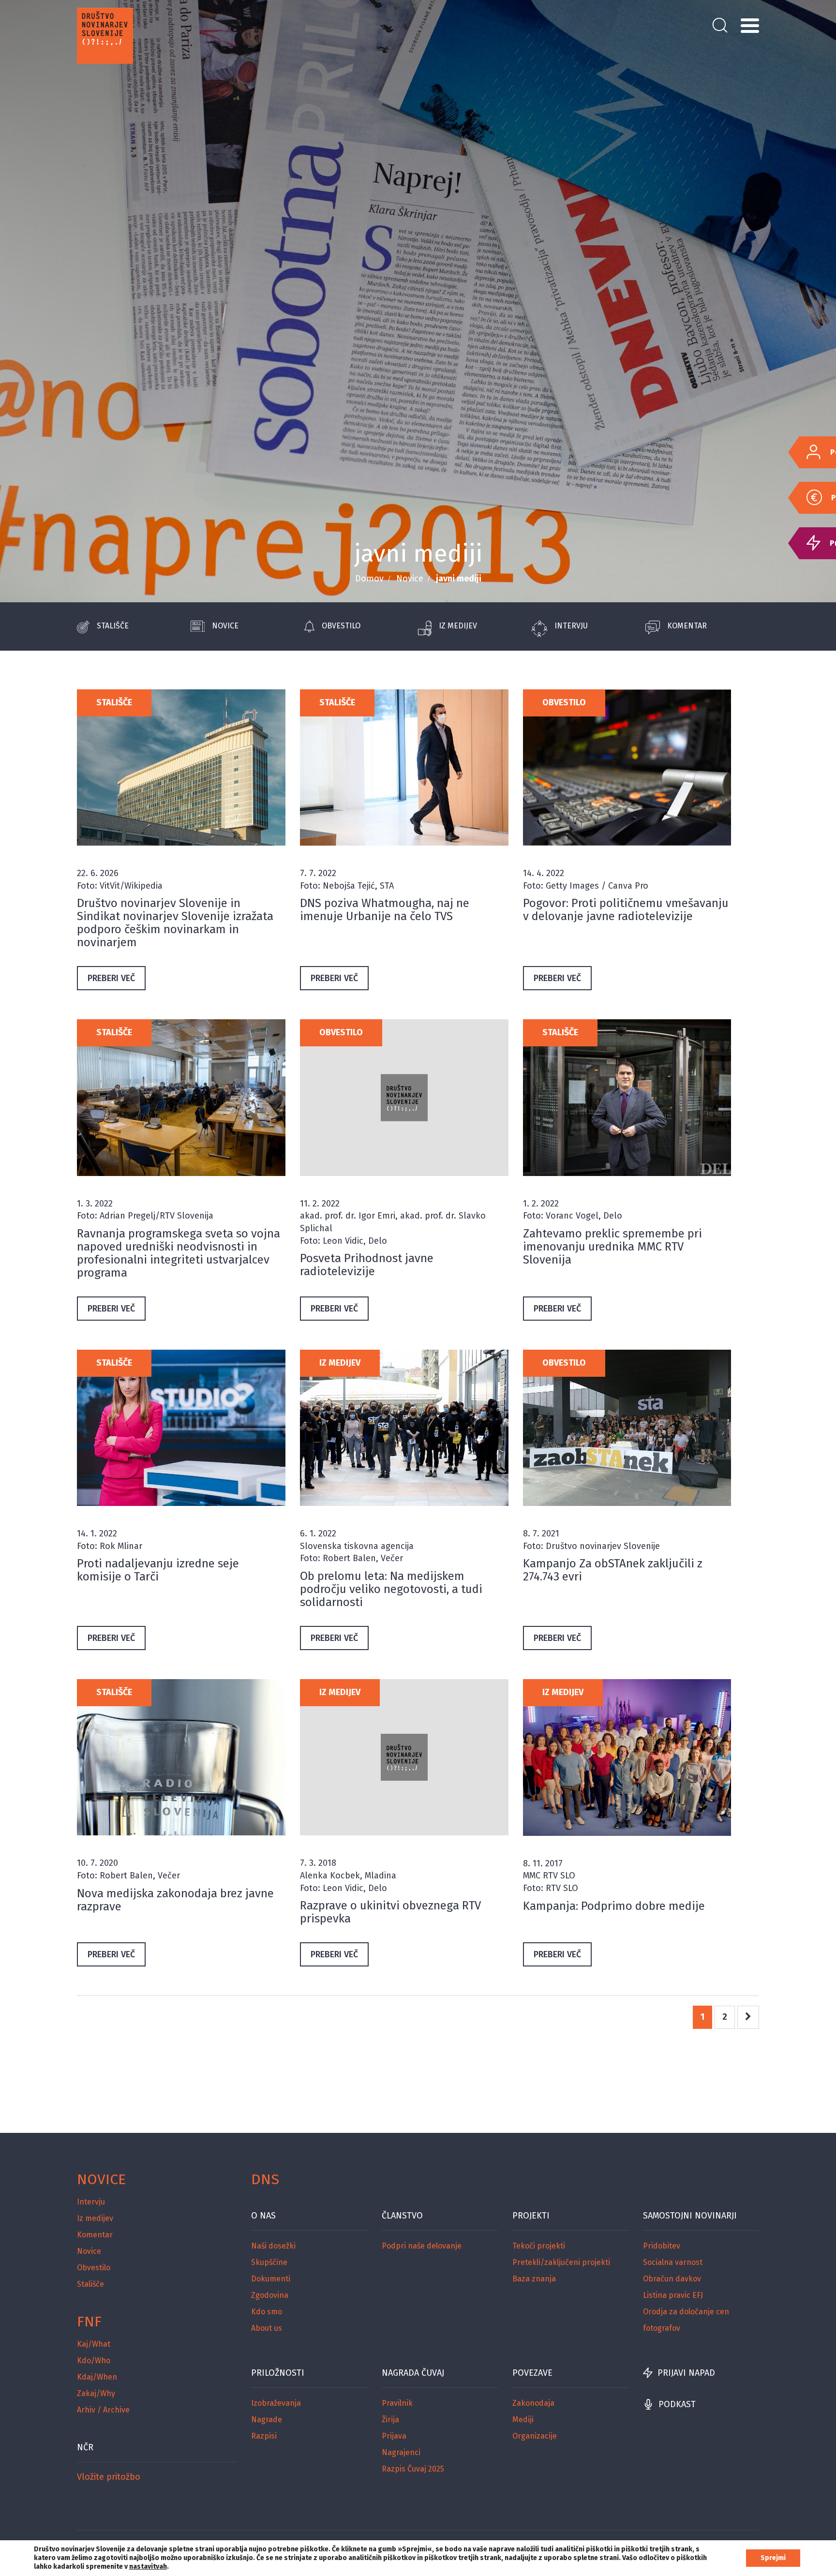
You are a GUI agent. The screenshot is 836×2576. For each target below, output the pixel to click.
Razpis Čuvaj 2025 (413, 2469)
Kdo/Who (94, 2360)
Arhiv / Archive (103, 2410)
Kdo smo (267, 2312)
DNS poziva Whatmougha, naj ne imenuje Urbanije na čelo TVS (385, 910)
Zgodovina (270, 2295)
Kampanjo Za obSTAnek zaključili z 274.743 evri (613, 1570)
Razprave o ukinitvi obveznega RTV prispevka (390, 1912)
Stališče (113, 626)
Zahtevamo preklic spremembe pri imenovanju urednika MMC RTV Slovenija (612, 1247)
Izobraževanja (276, 2403)
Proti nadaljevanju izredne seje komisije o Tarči (158, 1570)
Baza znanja (534, 2279)
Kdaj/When (97, 2377)
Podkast (677, 2404)
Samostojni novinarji (690, 2216)
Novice (410, 579)
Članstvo (402, 2216)
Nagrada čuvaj (413, 2373)
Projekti (531, 2216)
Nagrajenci (401, 2452)
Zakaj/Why (96, 2393)
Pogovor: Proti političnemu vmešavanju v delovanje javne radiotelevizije (626, 910)
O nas (263, 2216)
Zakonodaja (533, 2403)
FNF (89, 2322)
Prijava (394, 2436)
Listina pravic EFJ (673, 2295)
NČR (85, 2447)
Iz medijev (458, 626)
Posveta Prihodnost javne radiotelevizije (367, 1265)
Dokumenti (271, 2279)
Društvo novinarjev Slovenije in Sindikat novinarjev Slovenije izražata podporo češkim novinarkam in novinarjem (175, 923)
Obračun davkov (672, 2279)
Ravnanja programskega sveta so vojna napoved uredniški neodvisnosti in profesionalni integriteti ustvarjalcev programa (179, 1253)
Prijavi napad (686, 2373)
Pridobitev (662, 2246)
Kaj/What (94, 2344)
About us (267, 2328)
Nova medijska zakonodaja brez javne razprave (175, 1900)
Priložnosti (278, 2373)
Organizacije (535, 2436)
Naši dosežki (273, 2246)
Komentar (687, 626)
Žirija (390, 2420)
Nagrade (267, 2420)
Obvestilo (341, 626)
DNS (265, 2179)
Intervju (571, 626)
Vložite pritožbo (109, 2477)
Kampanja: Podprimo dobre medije (614, 1906)
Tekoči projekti (539, 2246)
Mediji (523, 2420)
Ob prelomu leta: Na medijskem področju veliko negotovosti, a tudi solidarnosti (391, 1589)
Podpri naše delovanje (422, 2246)
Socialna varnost (673, 2262)
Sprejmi (773, 2558)
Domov (369, 579)
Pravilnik (397, 2403)
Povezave (532, 2373)
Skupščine (269, 2262)
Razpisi (264, 2436)
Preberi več (111, 978)
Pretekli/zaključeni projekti (561, 2262)
